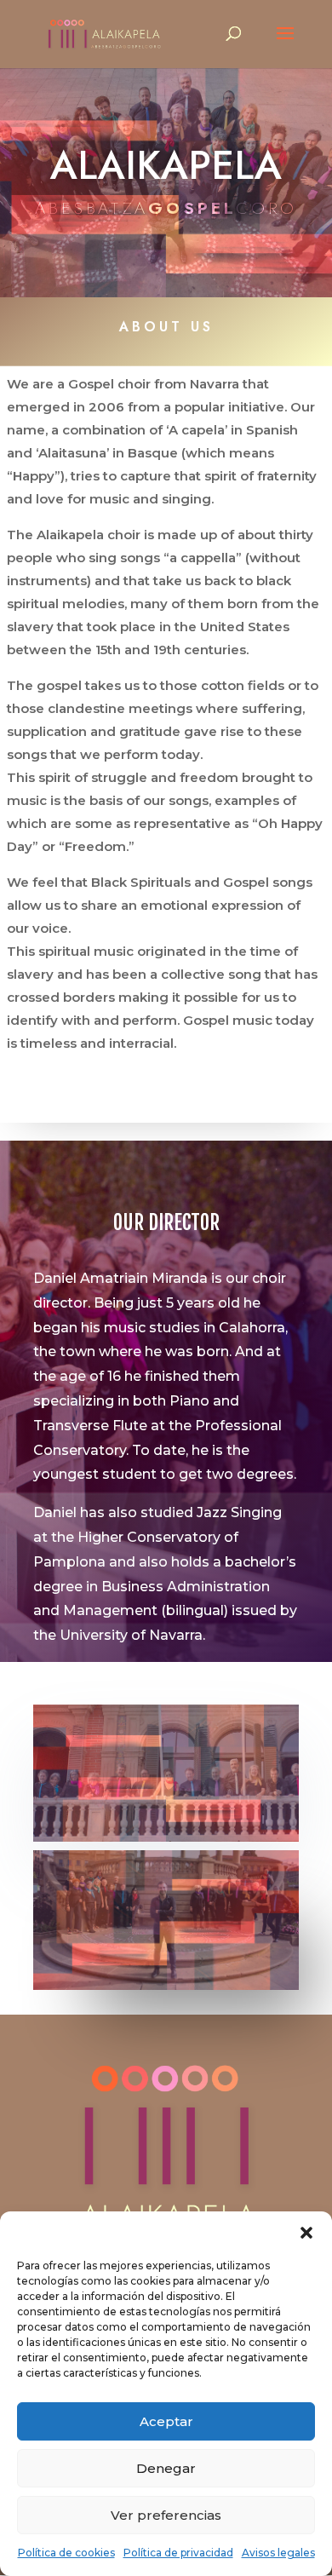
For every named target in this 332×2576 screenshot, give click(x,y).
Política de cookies (66, 2553)
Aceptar (166, 2421)
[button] (306, 2233)
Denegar (166, 2468)
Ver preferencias (166, 2515)
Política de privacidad (178, 2553)
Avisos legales (278, 2553)
